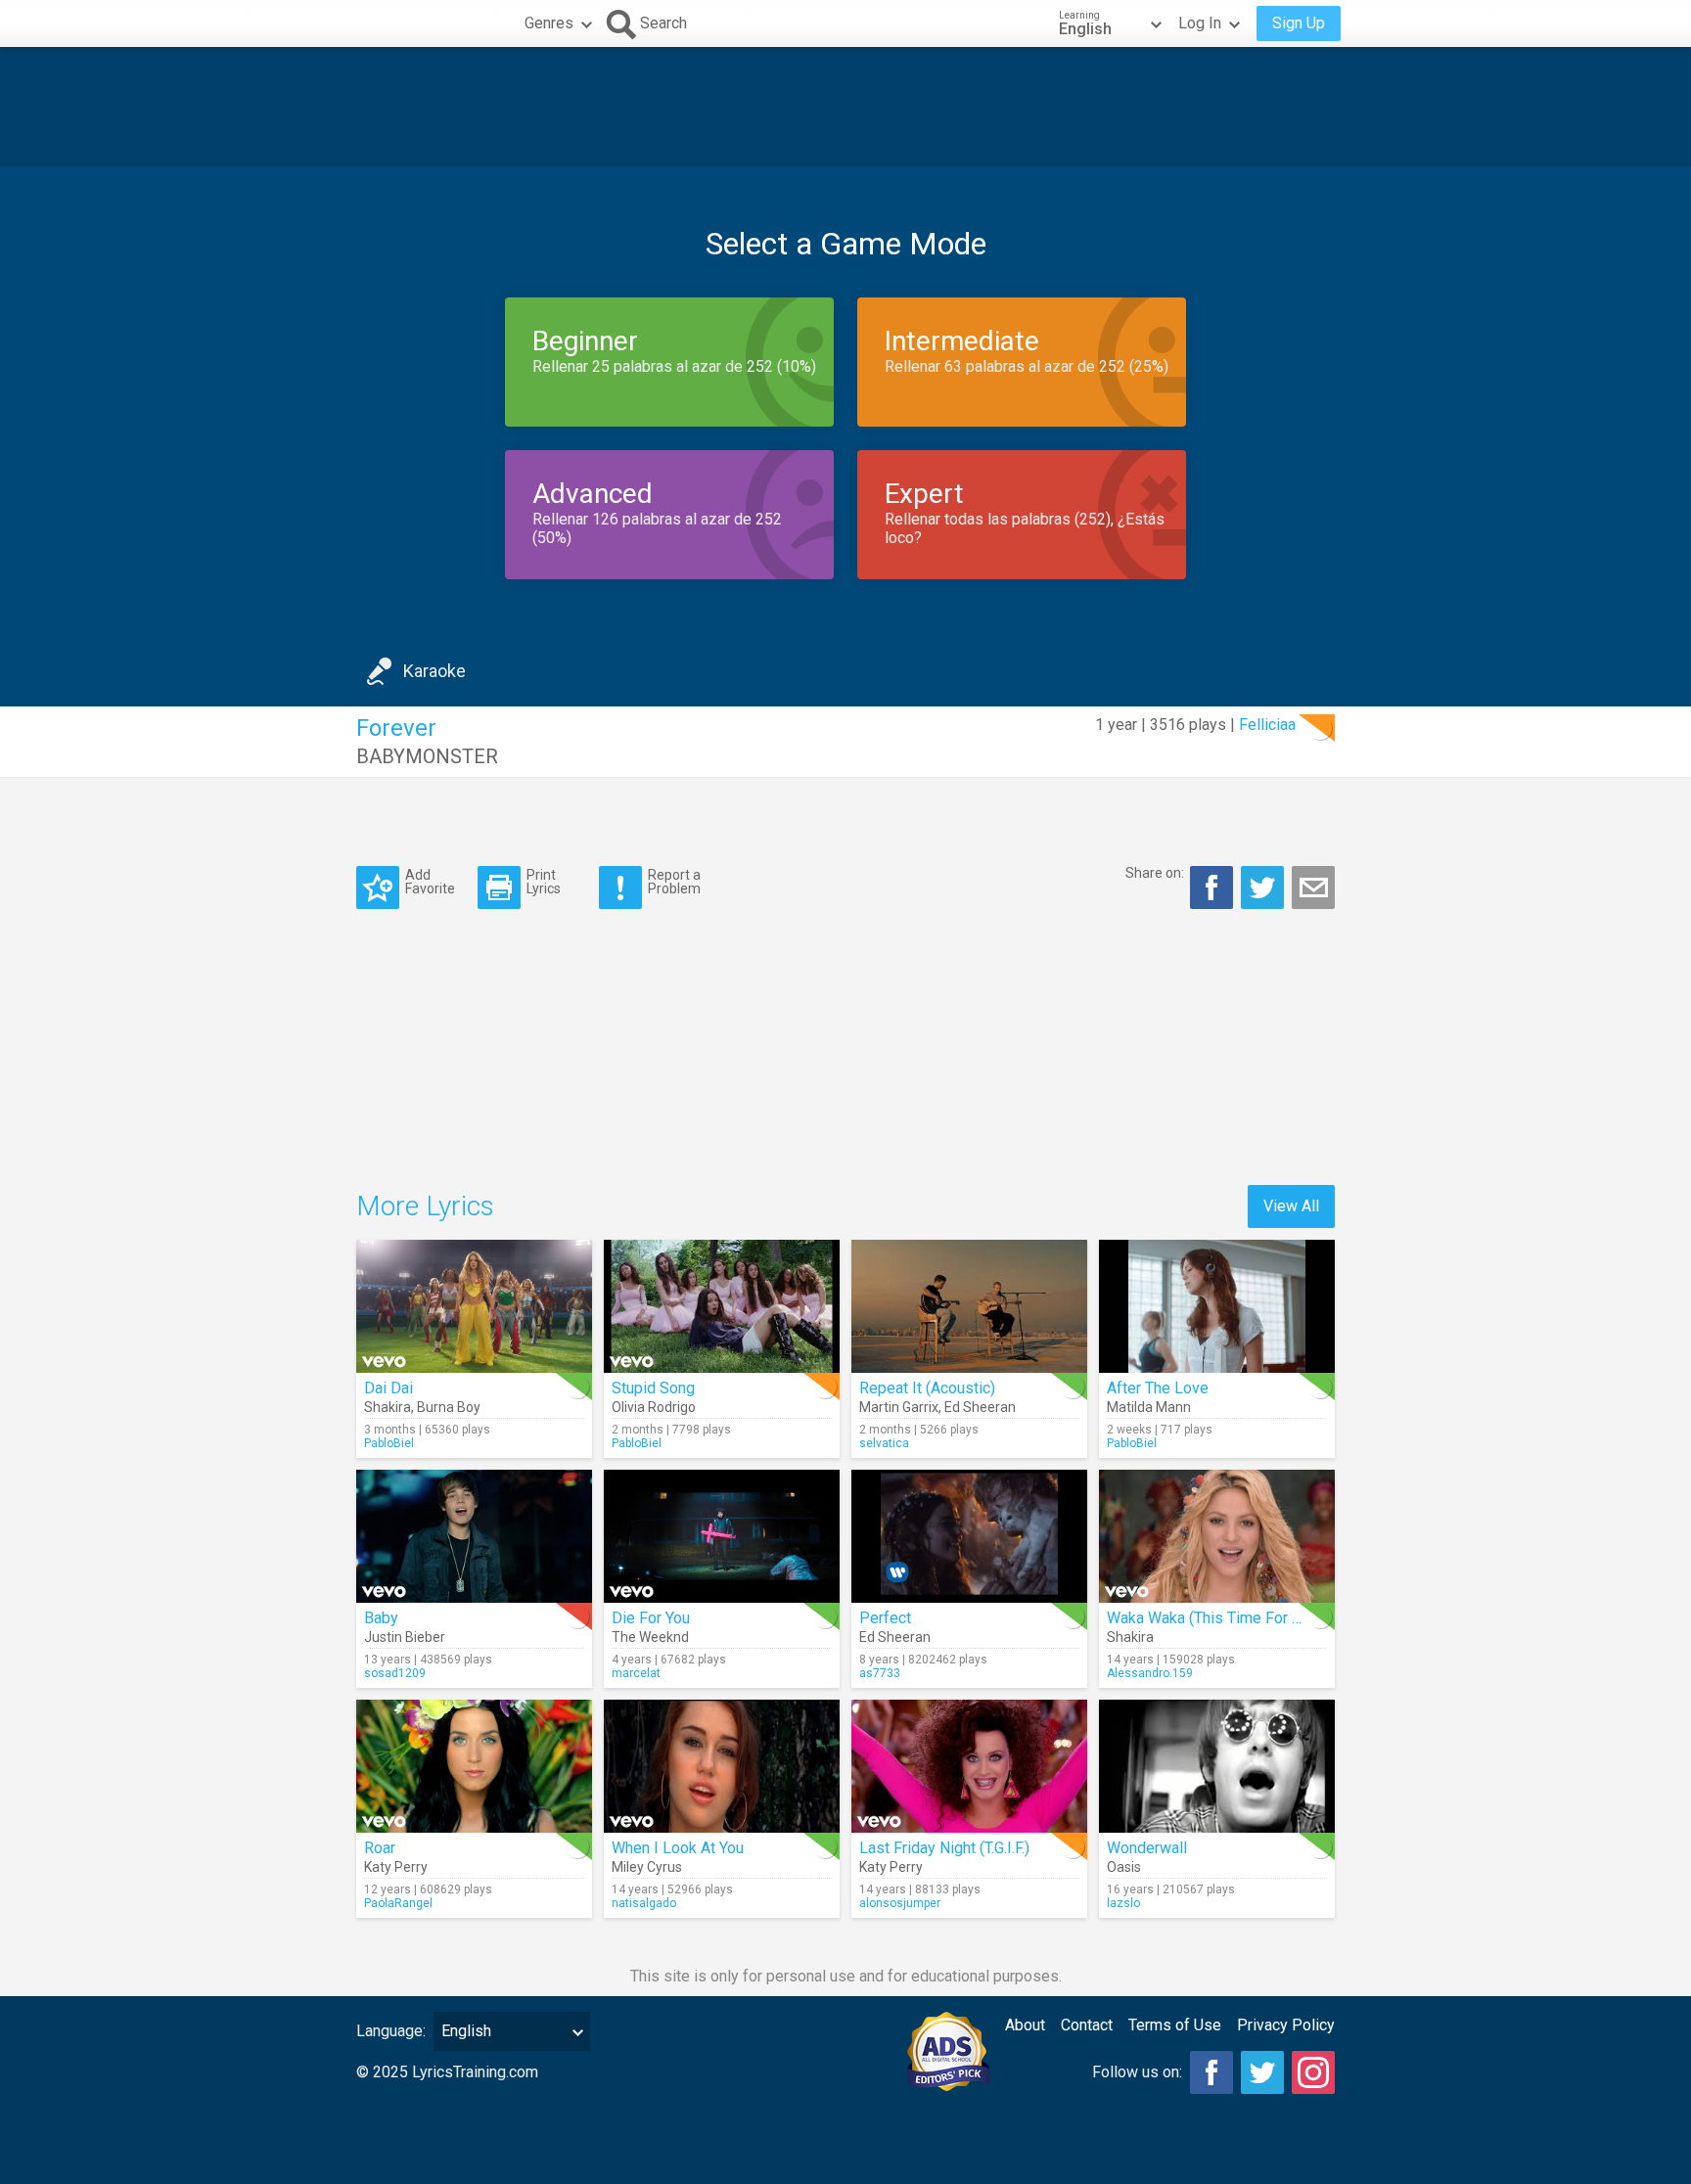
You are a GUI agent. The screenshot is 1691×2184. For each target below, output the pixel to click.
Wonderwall (1147, 1848)
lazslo (1123, 1903)
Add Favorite (430, 881)
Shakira (388, 1407)
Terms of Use (1175, 2025)
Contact (1087, 2025)
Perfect (885, 1618)
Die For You (651, 1618)
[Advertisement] (845, 107)
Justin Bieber (405, 1637)
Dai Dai (388, 1388)
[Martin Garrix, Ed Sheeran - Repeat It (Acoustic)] (969, 1306)
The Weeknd (650, 1637)
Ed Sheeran (980, 1407)
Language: (391, 2031)
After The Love (1158, 1388)
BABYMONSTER (427, 756)
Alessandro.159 (1150, 1673)
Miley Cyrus (647, 1867)
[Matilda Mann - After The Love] (1217, 1306)
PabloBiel (389, 1443)
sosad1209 (395, 1673)
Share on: (1155, 873)
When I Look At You (678, 1848)
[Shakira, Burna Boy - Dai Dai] (474, 1306)
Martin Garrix (899, 1407)
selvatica (884, 1443)
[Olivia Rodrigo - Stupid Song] (722, 1306)
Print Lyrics (544, 881)
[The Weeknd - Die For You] (722, 1536)
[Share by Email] (1313, 887)
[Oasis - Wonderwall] (1217, 1766)
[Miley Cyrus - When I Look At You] (722, 1766)
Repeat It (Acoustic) (927, 1388)
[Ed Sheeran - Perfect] (969, 1536)
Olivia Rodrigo (654, 1407)
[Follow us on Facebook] (1211, 2072)
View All (1291, 1206)
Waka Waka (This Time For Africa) (1222, 1618)
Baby (381, 1618)
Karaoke (434, 671)
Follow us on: (1137, 2072)
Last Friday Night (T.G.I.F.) (944, 1848)
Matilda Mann (1149, 1407)
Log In (1200, 23)
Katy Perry (396, 1867)
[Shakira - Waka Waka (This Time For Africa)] (1217, 1536)
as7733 (880, 1673)
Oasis (1124, 1867)
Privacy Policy (1286, 2025)
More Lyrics (425, 1206)
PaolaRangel (398, 1903)
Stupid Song (653, 1388)
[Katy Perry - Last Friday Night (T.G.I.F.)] (969, 1766)
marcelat (636, 1673)
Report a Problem (674, 881)
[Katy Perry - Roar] (474, 1766)
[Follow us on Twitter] (1262, 2072)
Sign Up (1299, 23)
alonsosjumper (900, 1903)
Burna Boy (449, 1407)
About (1025, 2025)
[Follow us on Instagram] (1313, 2072)
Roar (380, 1848)
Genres (549, 23)
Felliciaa (1267, 725)
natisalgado (644, 1903)
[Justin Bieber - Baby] (474, 1536)
